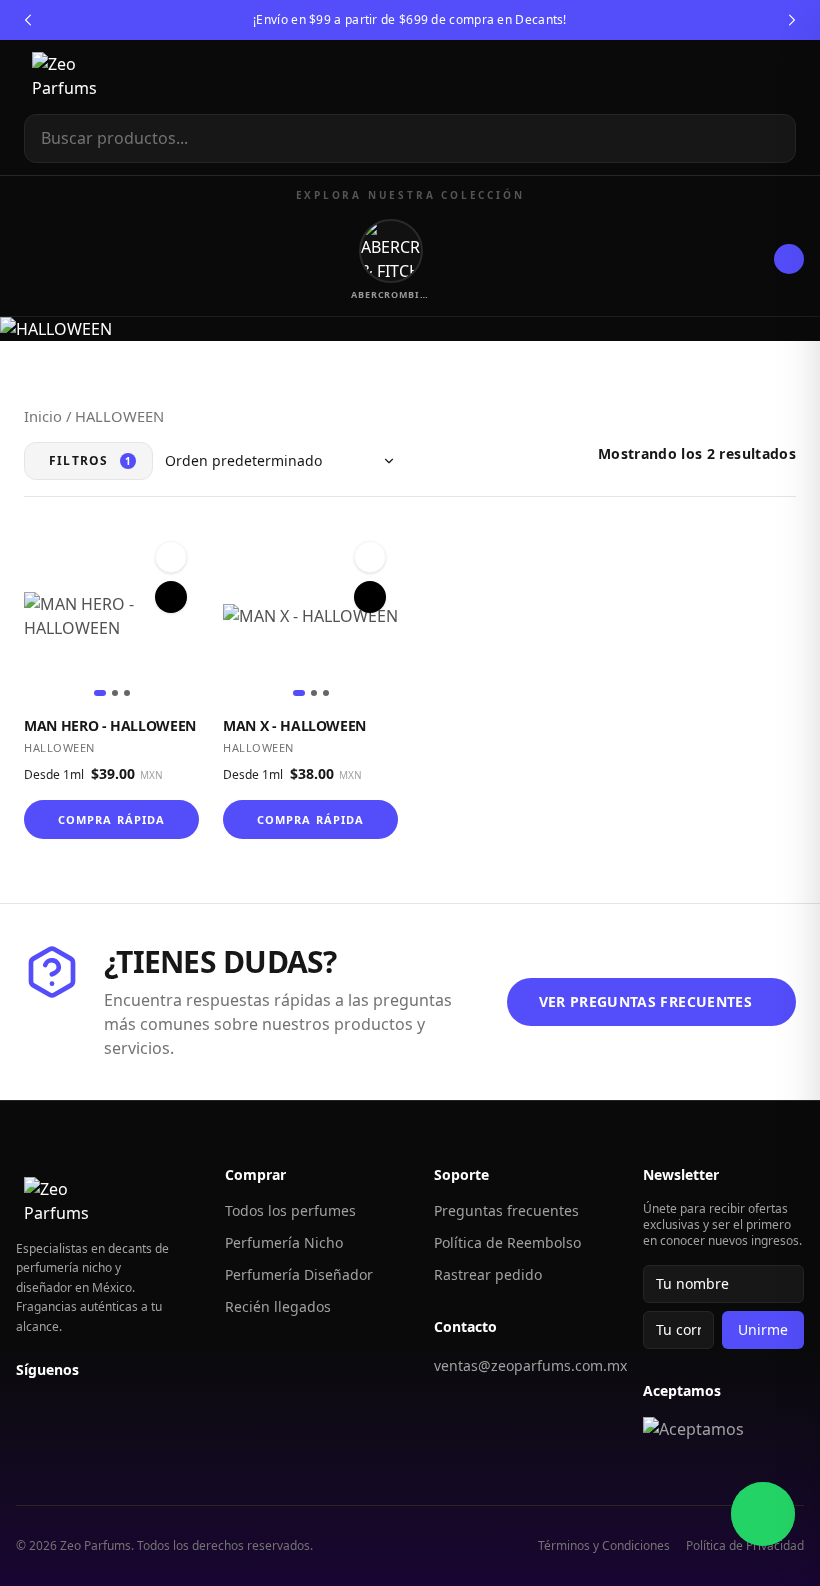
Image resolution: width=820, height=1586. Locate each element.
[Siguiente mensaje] (792, 20)
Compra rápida (111, 819)
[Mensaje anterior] (28, 20)
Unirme (763, 1329)
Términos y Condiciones (604, 1546)
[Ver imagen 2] (115, 693)
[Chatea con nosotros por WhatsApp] (763, 1514)
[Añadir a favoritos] (171, 557)
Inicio (43, 416)
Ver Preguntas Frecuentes (645, 1001)
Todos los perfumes (290, 1210)
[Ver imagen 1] (100, 693)
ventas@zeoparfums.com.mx (530, 1365)
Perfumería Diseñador (299, 1274)
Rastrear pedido (488, 1274)
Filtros (90, 460)
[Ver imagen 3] (127, 693)
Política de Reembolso (507, 1242)
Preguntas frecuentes (506, 1210)
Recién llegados (278, 1306)
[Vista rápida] (171, 597)
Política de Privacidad (745, 1546)
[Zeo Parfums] (84, 77)
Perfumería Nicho (284, 1242)
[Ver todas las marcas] (789, 259)
